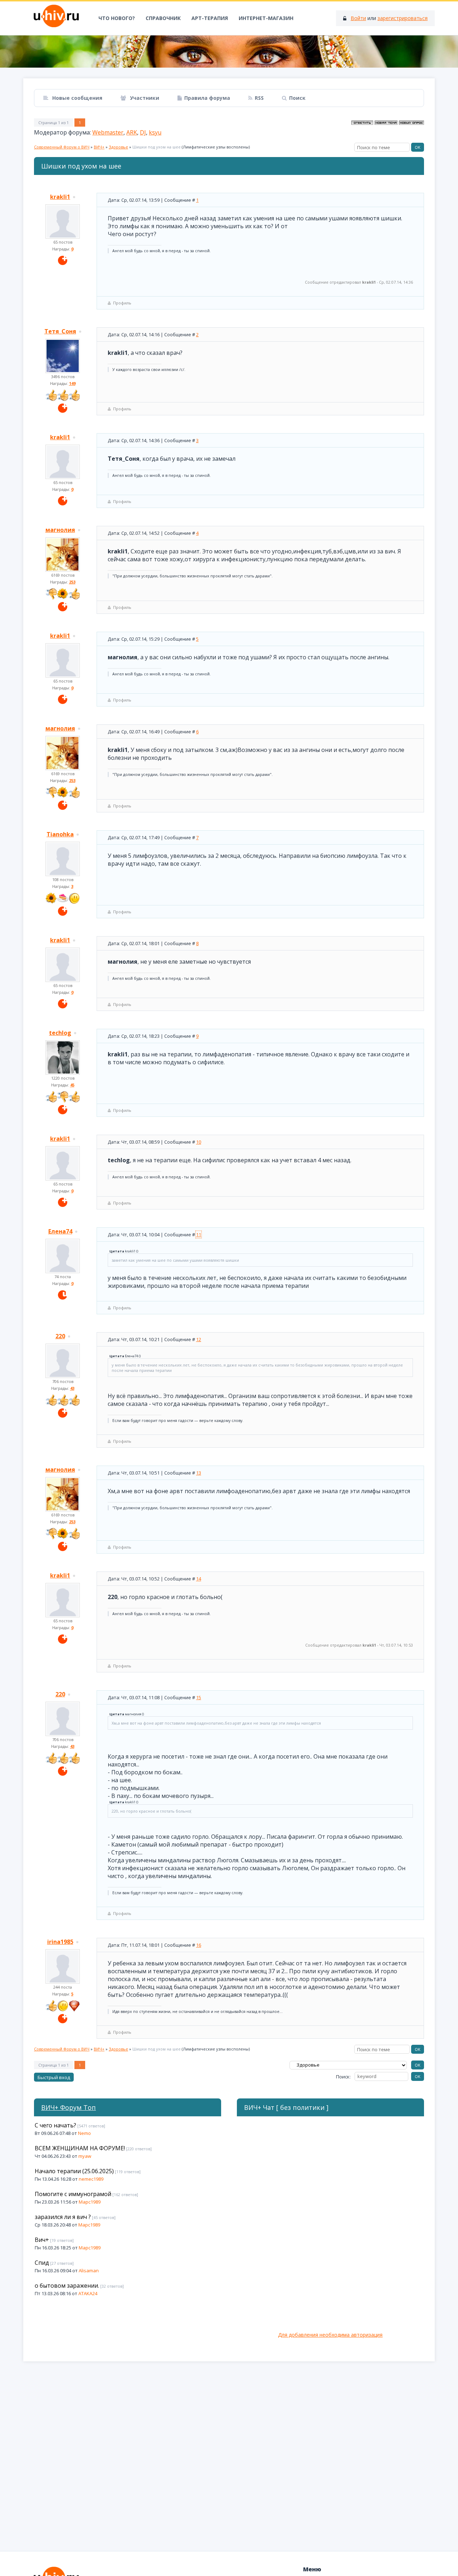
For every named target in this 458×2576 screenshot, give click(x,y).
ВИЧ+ (99, 147)
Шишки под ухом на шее (157, 147)
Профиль (122, 303)
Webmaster (108, 132)
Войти (358, 18)
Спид (42, 2263)
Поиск (297, 98)
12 (199, 1339)
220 (60, 1336)
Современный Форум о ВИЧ (62, 147)
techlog (60, 1033)
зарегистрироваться (403, 18)
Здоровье (118, 147)
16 (199, 1945)
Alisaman (89, 2271)
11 (199, 1235)
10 (199, 1142)
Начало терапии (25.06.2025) (74, 2171)
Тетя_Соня (60, 331)
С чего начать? (55, 2125)
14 (199, 1579)
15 (199, 1697)
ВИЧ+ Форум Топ (69, 2107)
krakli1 (60, 197)
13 (199, 1473)
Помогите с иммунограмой (73, 2194)
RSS (259, 98)
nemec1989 (91, 2179)
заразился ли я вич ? (63, 2217)
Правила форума (207, 98)
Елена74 (60, 1231)
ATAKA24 (88, 2293)
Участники (144, 98)
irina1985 (60, 1942)
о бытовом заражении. (67, 2286)
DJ (143, 132)
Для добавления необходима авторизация (330, 2335)
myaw (85, 2156)
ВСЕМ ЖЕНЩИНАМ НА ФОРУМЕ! (80, 2148)
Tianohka (60, 834)
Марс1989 (90, 2202)
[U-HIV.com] (229, 52)
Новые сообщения (77, 98)
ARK (132, 132)
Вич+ (42, 2240)
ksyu (155, 132)
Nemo (84, 2133)
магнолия (60, 530)
